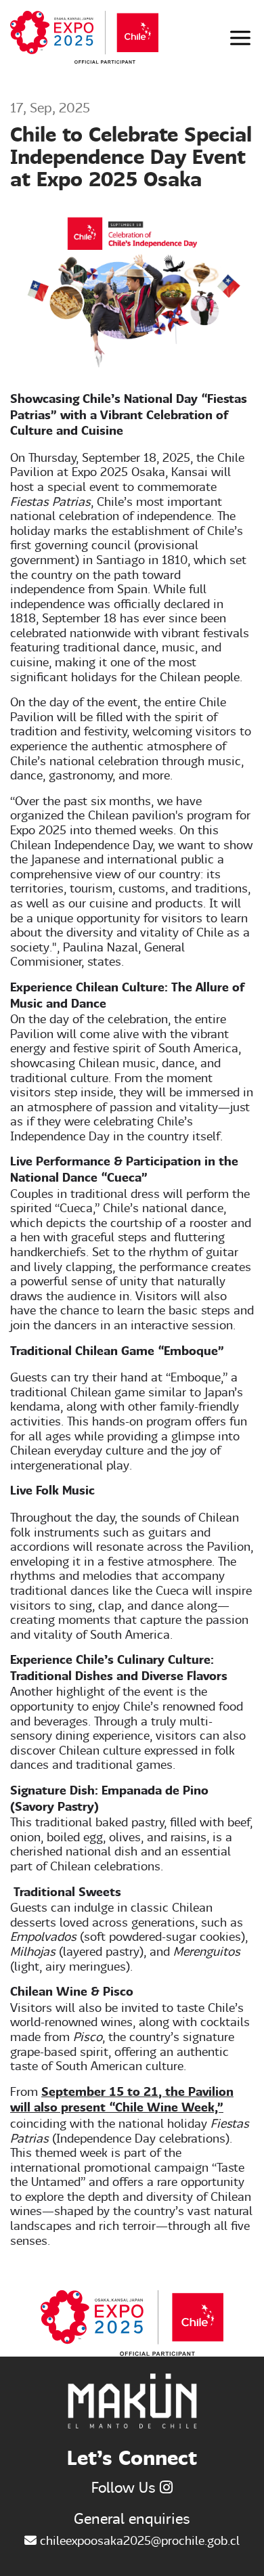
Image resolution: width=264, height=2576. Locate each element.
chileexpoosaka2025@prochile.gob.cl (138, 2540)
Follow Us (126, 2487)
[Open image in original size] (84, 36)
